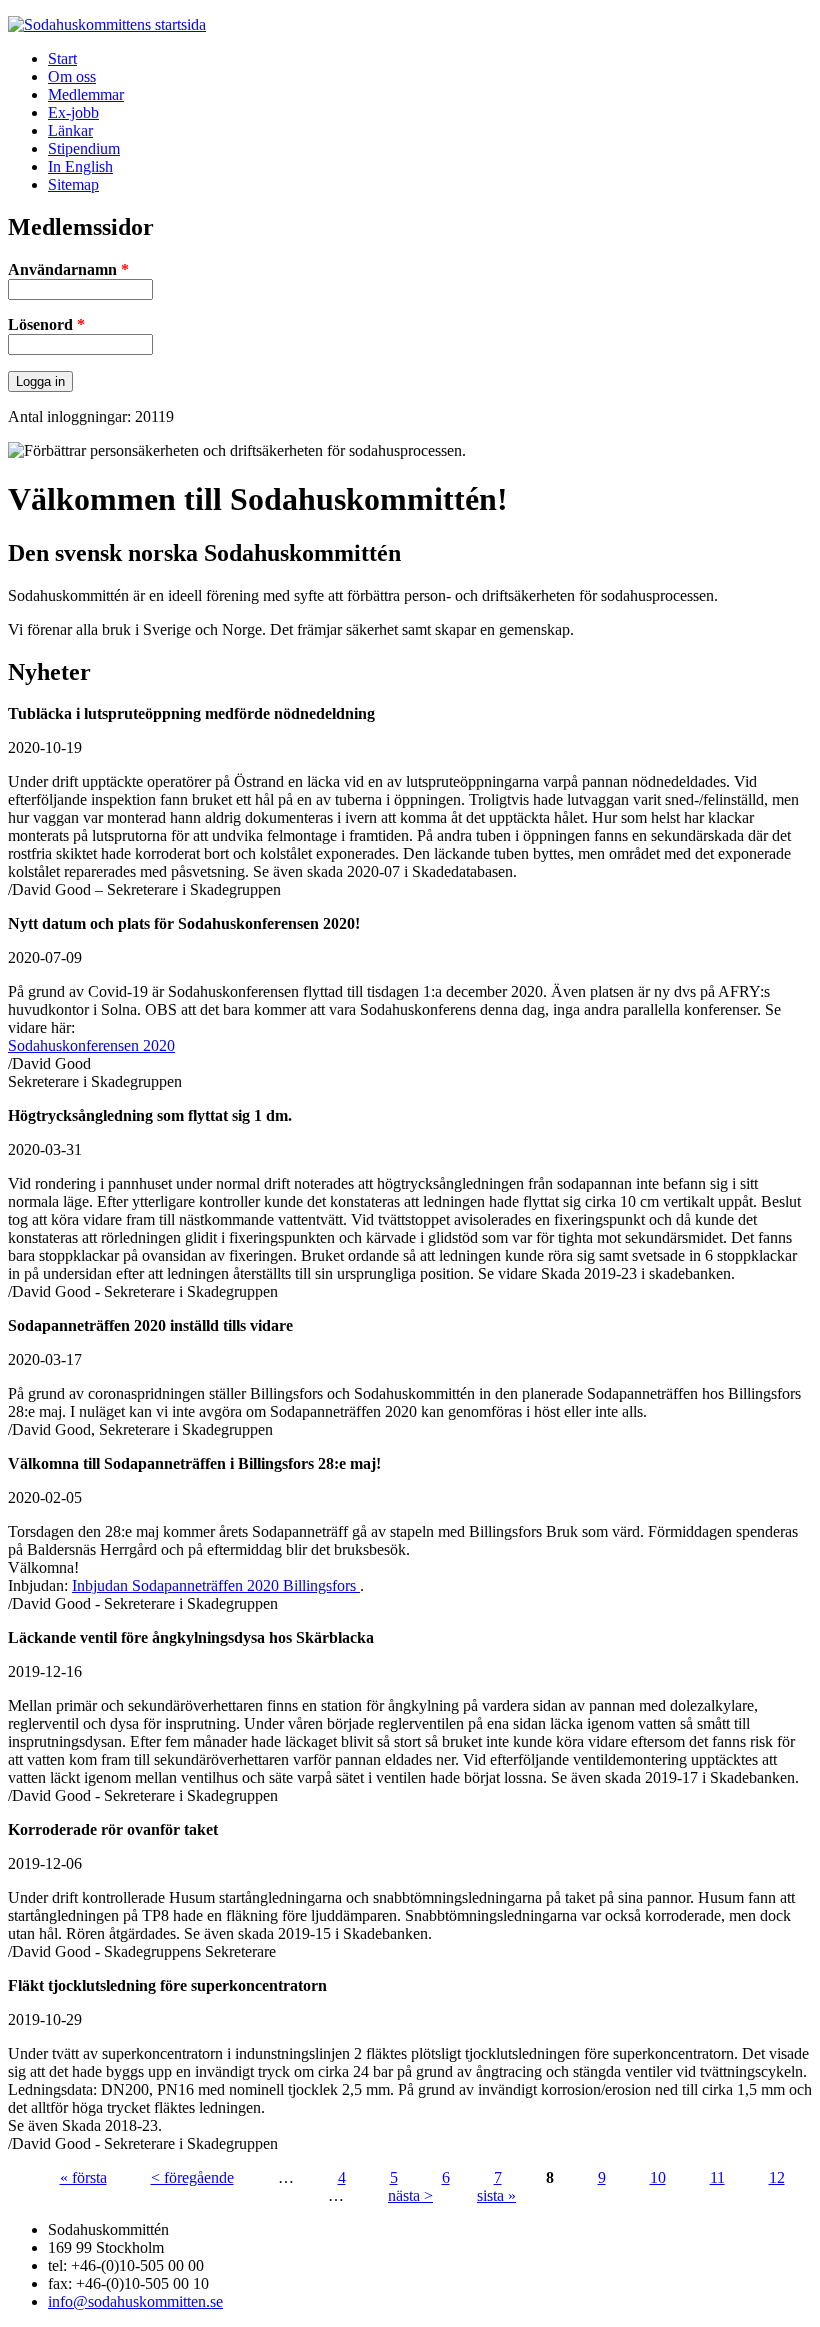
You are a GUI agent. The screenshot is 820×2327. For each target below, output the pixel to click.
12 (777, 2177)
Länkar (70, 130)
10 (658, 2177)
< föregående (192, 2177)
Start (62, 58)
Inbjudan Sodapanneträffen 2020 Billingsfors (216, 1585)
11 (717, 2177)
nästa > (410, 2195)
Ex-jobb (73, 112)
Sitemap (73, 184)
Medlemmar (86, 94)
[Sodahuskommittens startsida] (107, 24)
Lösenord (46, 324)
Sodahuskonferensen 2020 (91, 1045)
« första (83, 2177)
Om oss (72, 76)
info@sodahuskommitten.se (135, 2301)
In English (80, 166)
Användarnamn (68, 269)
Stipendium (84, 148)
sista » (496, 2195)
